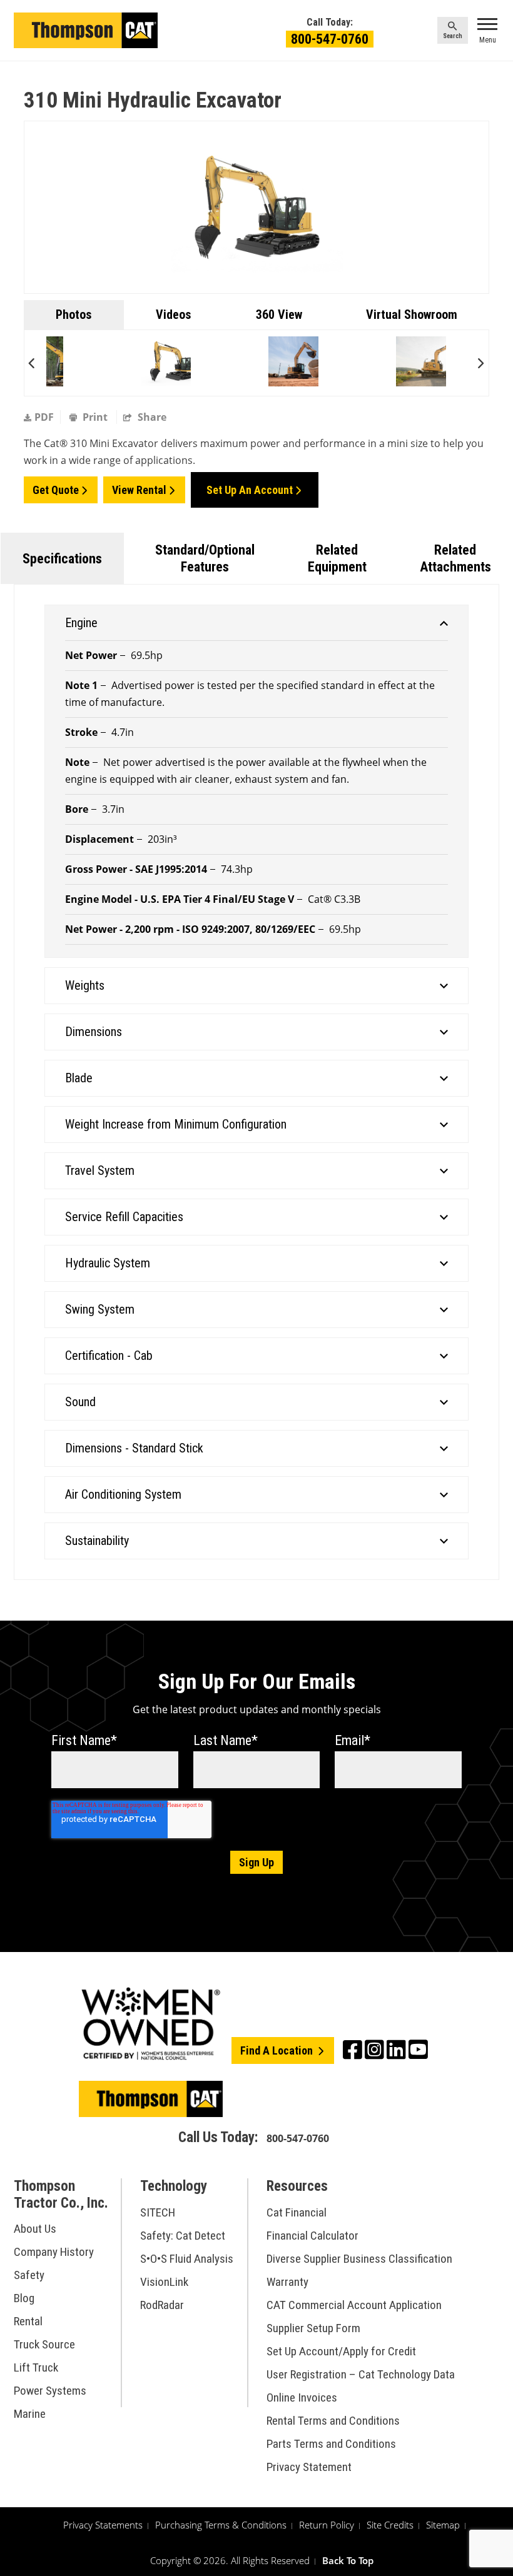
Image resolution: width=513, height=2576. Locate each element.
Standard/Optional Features (205, 558)
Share (151, 417)
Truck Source (44, 2344)
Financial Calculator (312, 2236)
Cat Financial (297, 2212)
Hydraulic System (108, 1263)
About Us (35, 2229)
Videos (174, 314)
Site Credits (390, 2525)
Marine (30, 2414)
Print (95, 417)
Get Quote (56, 490)
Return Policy (327, 2525)
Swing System (100, 1309)
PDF (44, 417)
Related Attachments (455, 558)
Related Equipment (337, 558)
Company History (54, 2252)
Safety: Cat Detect (183, 2236)
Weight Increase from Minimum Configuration (176, 1124)
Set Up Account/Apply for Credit (341, 2351)
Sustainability (97, 1541)
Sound (80, 1402)
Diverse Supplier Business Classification (359, 2259)
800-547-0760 (330, 39)
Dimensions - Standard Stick (134, 1448)
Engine (81, 623)
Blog (24, 2298)
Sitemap (443, 2525)
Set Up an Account (250, 490)
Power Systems (50, 2391)
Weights (85, 985)
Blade (79, 1078)
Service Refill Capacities (124, 1217)
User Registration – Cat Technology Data (361, 2374)
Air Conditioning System (123, 1494)
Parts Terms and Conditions (331, 2444)
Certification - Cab (109, 1356)
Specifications (62, 559)
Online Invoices (302, 2397)
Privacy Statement (309, 2467)
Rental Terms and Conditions (333, 2421)
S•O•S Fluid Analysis (187, 2259)
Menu (488, 40)
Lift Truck (36, 2367)
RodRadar (162, 2305)
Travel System (100, 1170)
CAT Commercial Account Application (354, 2305)
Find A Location (278, 2050)
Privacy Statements (103, 2525)
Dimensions (94, 1032)
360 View (279, 314)
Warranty (287, 2282)
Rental (28, 2321)
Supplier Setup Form (313, 2328)
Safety (29, 2275)
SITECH (158, 2212)
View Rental (139, 490)
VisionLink (164, 2282)
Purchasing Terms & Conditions (221, 2525)
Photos (74, 314)
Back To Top (348, 2560)
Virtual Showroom (412, 314)
